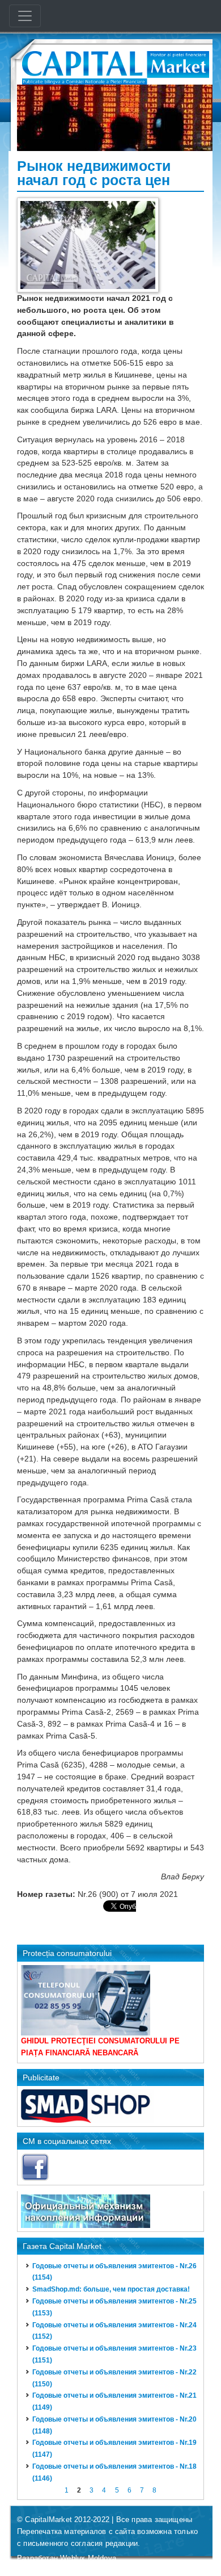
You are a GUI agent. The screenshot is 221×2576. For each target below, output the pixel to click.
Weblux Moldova (88, 2558)
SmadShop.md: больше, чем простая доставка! (111, 2289)
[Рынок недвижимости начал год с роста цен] (88, 244)
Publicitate (41, 2077)
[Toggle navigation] (25, 16)
